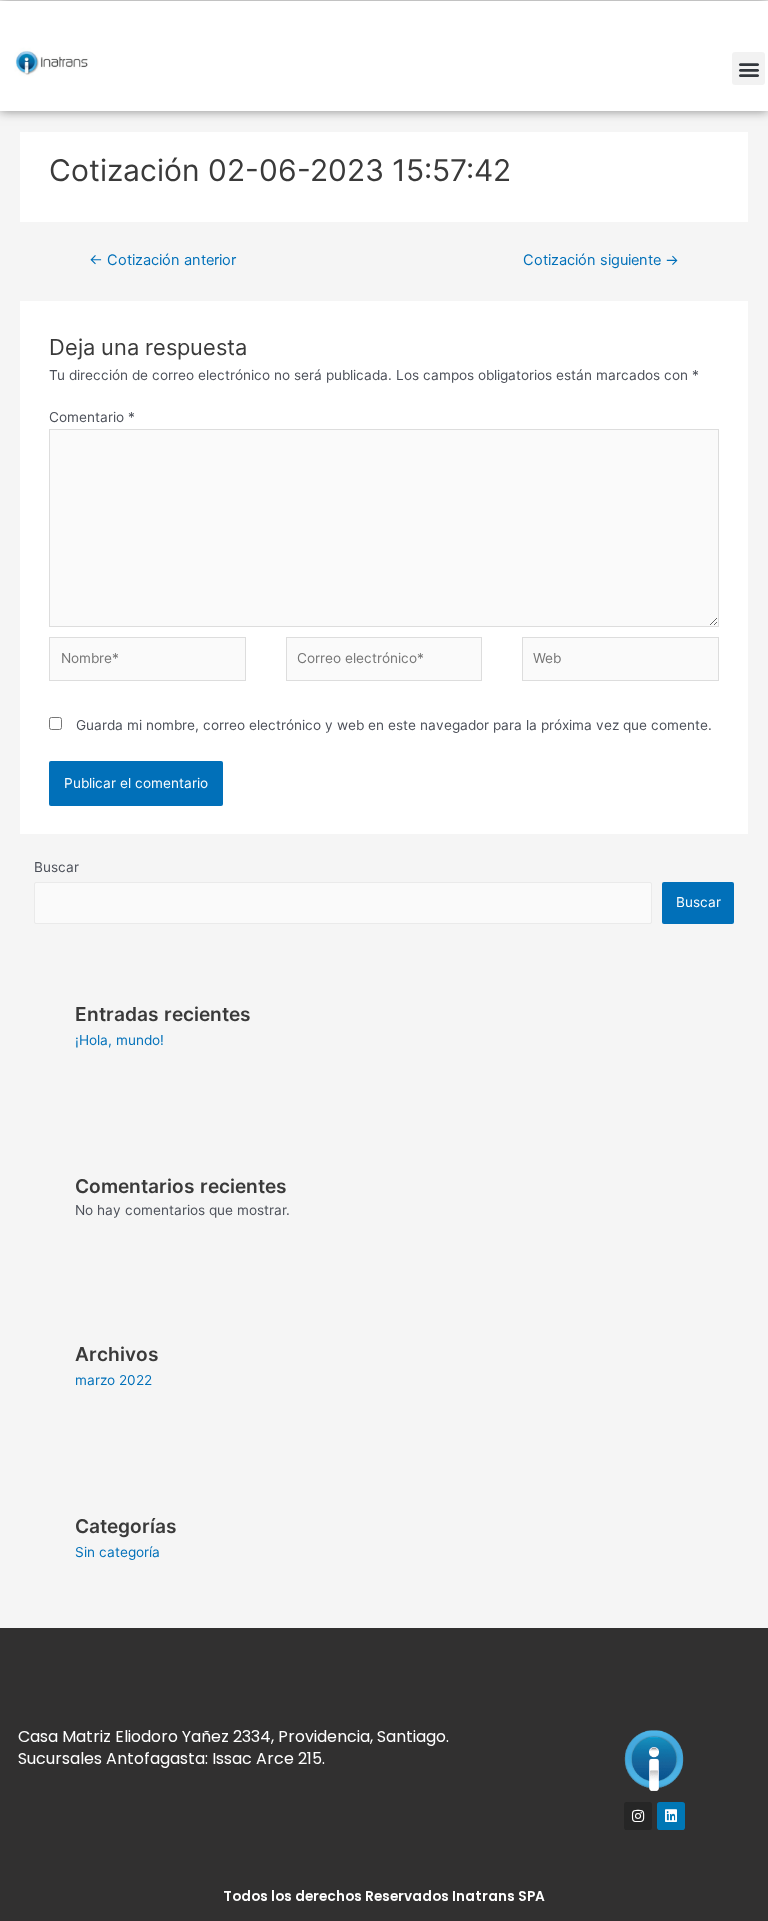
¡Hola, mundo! (119, 1040)
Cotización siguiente (601, 260)
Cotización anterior (162, 260)
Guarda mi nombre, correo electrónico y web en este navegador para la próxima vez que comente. (394, 725)
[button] (748, 68)
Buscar (56, 867)
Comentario (92, 417)
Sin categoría (117, 1552)
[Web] (620, 663)
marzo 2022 (113, 1380)
